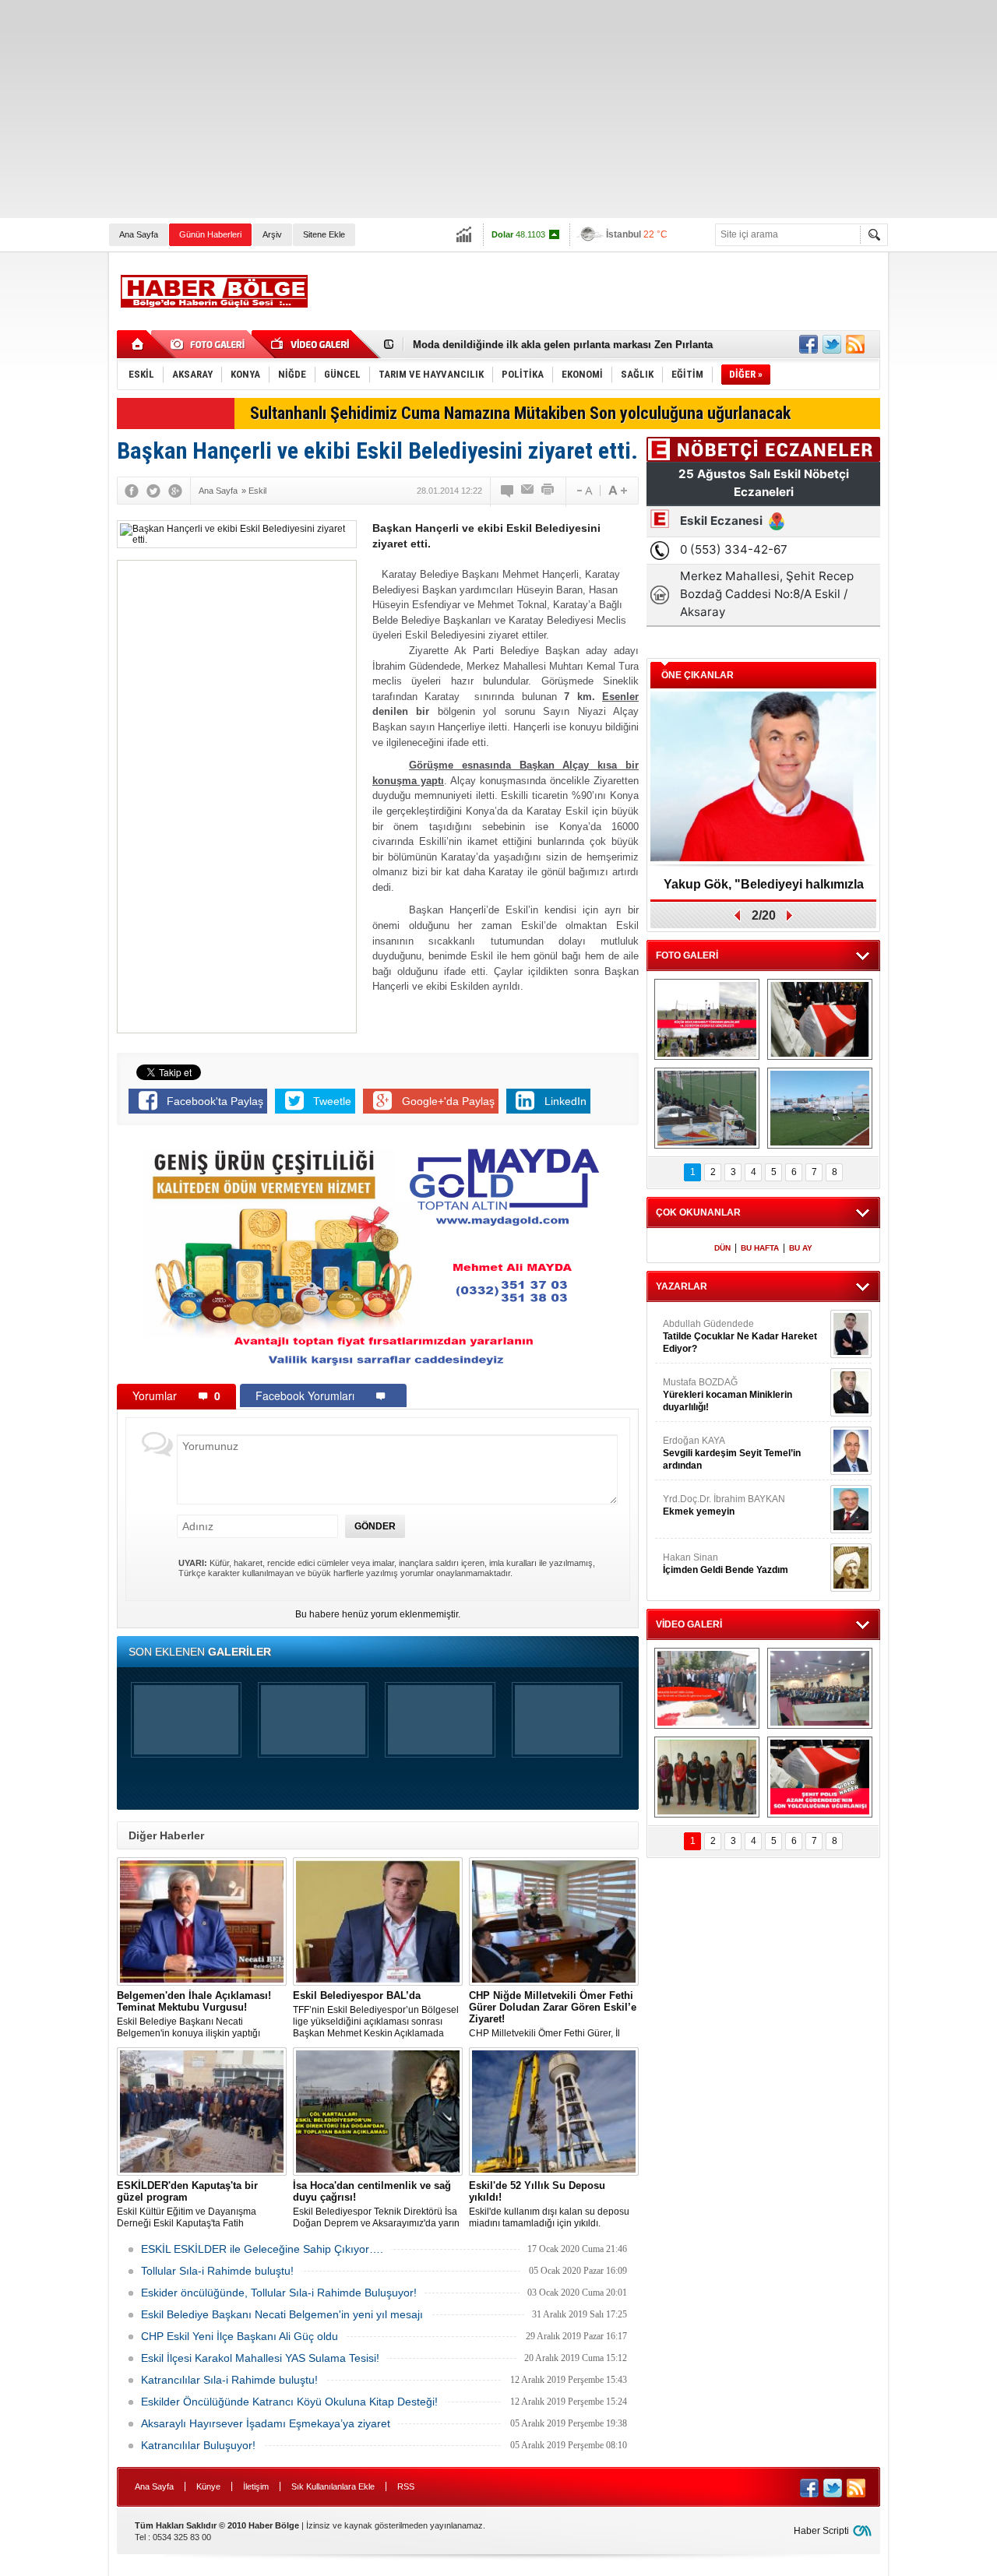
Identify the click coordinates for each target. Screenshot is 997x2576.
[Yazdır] (548, 491)
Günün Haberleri (210, 234)
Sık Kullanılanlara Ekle (333, 2486)
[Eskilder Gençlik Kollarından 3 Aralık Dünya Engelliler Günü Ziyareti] (707, 1777)
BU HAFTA (760, 1248)
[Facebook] (132, 491)
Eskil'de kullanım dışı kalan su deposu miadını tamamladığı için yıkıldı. (549, 2204)
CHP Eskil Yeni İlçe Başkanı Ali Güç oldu (240, 2336)
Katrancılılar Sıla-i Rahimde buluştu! (229, 2380)
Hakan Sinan (726, 1564)
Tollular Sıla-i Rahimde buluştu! (217, 2271)
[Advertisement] (467, 109)
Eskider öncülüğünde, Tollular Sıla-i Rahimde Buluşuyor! (279, 2293)
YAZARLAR (682, 1286)
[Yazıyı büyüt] (618, 491)
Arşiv (272, 234)
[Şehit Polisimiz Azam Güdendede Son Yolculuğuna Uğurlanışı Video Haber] (820, 1777)
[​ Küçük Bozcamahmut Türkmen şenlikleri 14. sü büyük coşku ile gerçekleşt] (707, 1019)
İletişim (256, 2486)
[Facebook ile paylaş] (809, 344)
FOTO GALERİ (687, 955)
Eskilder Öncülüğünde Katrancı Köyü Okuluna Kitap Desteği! (289, 2402)
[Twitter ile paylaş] (832, 344)
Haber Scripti (821, 2531)
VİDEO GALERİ (689, 1624)
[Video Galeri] (312, 344)
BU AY (801, 1248)
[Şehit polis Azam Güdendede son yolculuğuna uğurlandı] (820, 1019)
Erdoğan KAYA (732, 1453)
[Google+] (175, 491)
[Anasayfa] (138, 344)
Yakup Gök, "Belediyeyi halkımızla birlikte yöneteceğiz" (764, 890)
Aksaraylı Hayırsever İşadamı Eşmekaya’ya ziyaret (266, 2423)
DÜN (722, 1248)
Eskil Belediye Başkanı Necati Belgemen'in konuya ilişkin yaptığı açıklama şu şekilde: (194, 2015)
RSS (406, 2486)
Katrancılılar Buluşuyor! (198, 2445)
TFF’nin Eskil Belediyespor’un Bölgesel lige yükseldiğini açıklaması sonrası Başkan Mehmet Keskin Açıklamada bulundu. (376, 2015)
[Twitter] (153, 491)
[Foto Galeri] (210, 344)
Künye (208, 2486)
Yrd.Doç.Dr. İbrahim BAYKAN (724, 1505)
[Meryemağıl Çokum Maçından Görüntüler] (820, 1108)
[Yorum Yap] (508, 491)
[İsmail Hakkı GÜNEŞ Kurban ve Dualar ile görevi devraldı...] (707, 1688)
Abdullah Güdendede (740, 1336)
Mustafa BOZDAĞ (727, 1395)
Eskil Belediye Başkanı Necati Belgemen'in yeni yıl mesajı (282, 2314)
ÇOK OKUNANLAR (698, 1212)
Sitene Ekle (324, 234)
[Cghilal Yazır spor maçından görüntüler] (707, 1108)
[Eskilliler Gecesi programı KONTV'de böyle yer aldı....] (820, 1688)
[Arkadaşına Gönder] (528, 491)
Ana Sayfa (139, 234)
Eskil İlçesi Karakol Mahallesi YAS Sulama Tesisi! (260, 2358)
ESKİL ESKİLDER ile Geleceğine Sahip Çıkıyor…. (262, 2249)
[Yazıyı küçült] (583, 491)
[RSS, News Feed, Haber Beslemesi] (855, 344)
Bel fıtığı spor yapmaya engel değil (497, 345)
